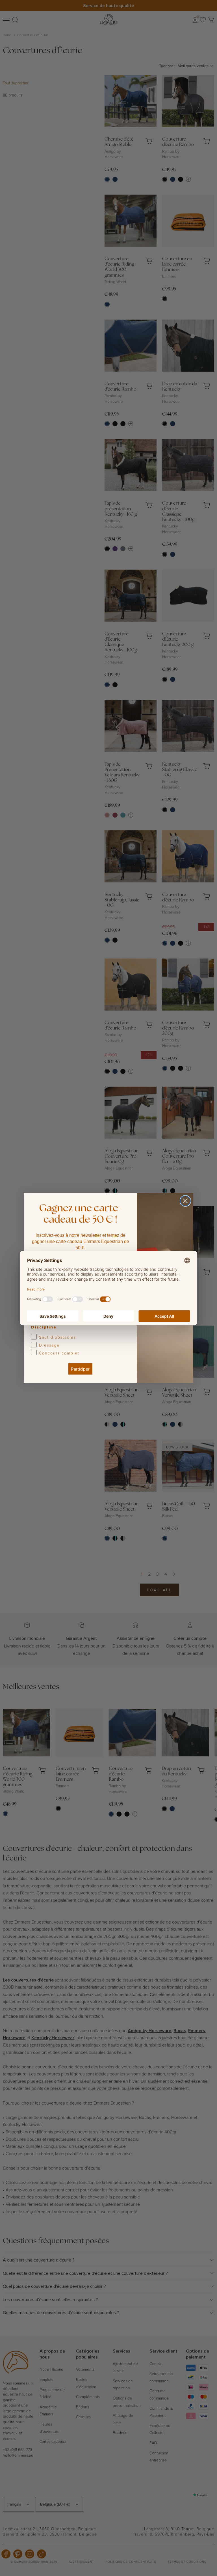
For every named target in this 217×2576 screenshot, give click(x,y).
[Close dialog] (185, 1201)
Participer (80, 1369)
